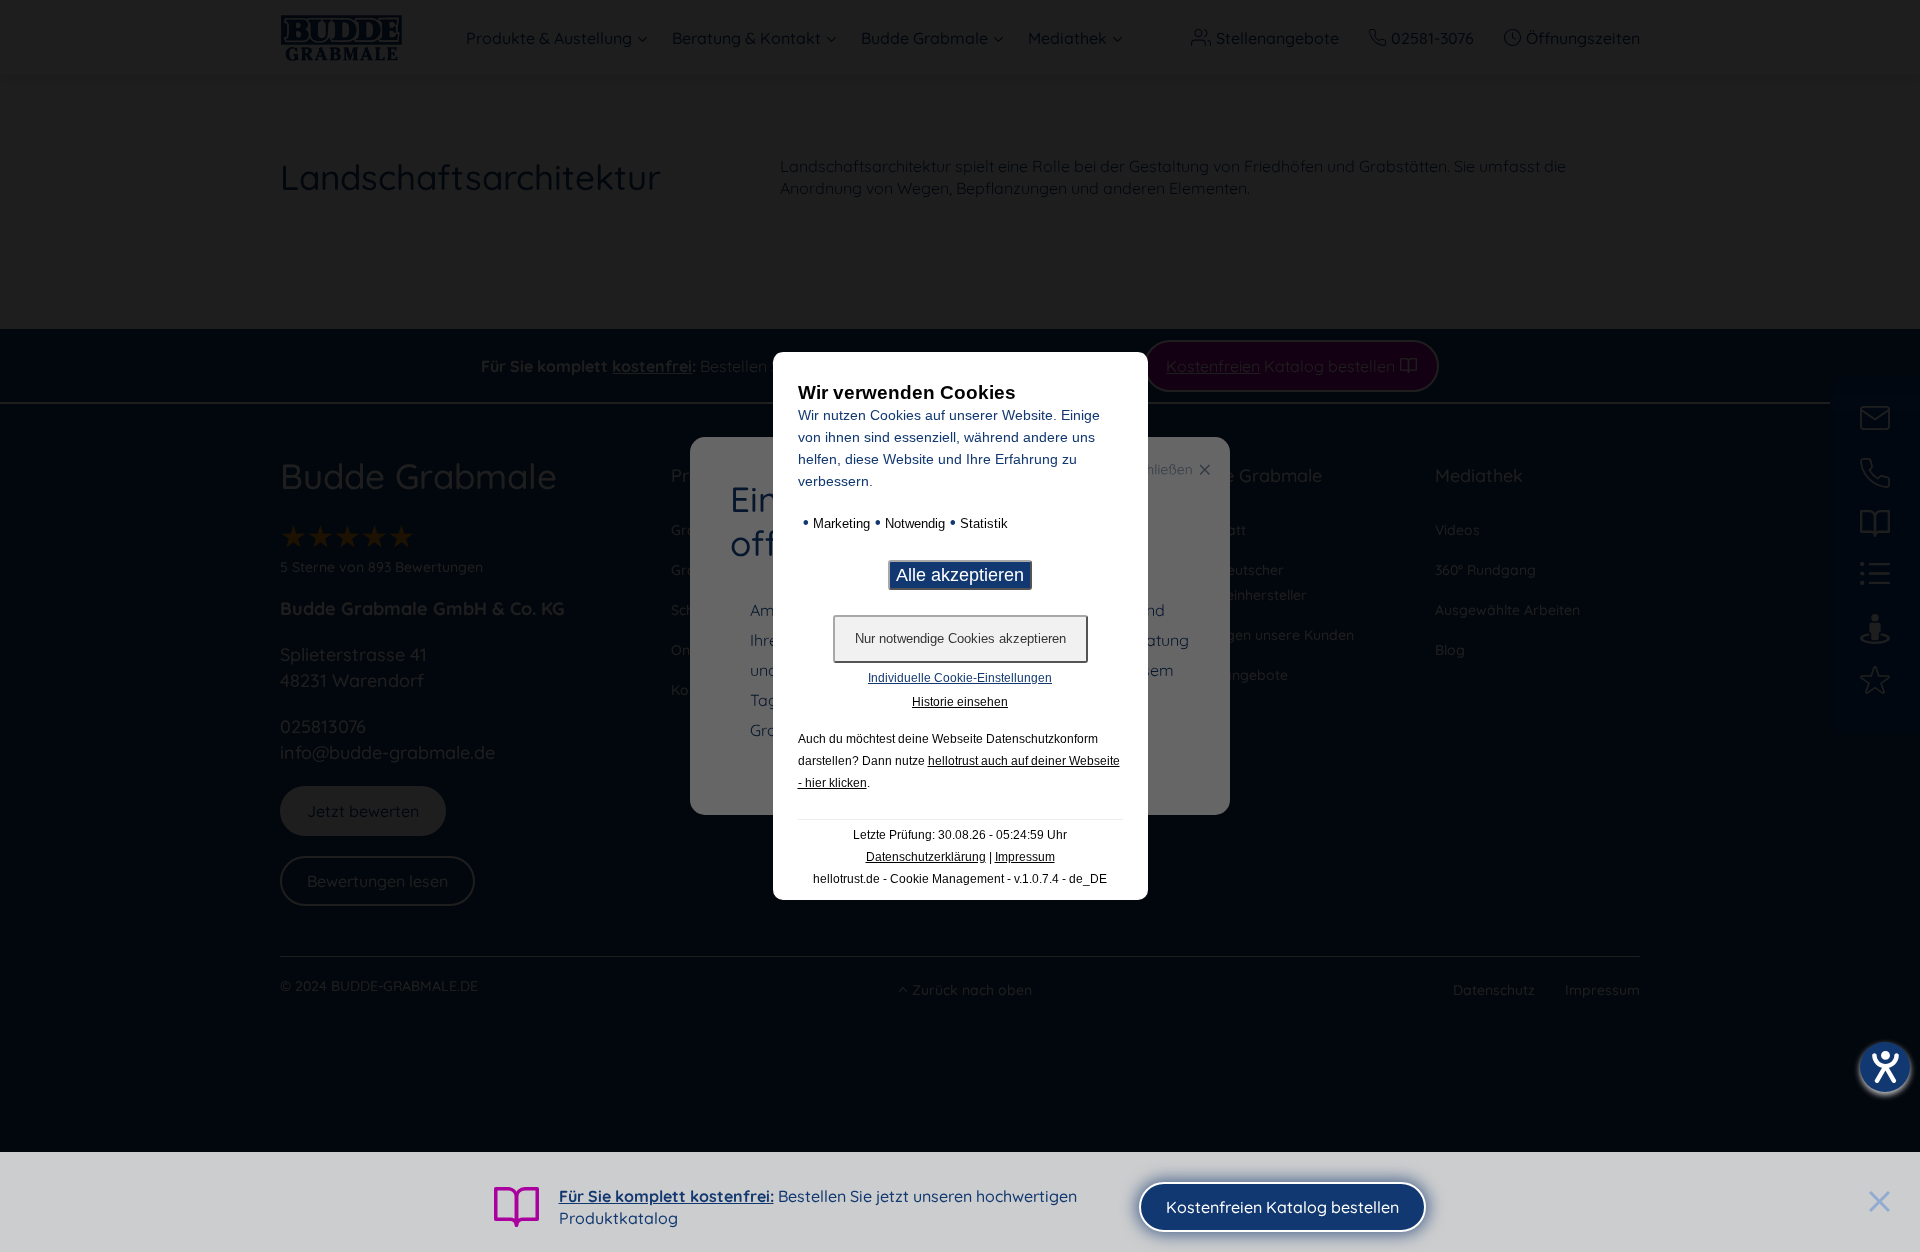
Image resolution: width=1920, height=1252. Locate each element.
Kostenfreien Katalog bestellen (1282, 1207)
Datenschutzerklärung (926, 857)
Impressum (1025, 857)
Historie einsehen (960, 702)
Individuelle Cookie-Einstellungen (960, 678)
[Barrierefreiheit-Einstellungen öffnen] (1885, 1067)
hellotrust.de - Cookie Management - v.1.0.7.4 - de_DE (960, 879)
